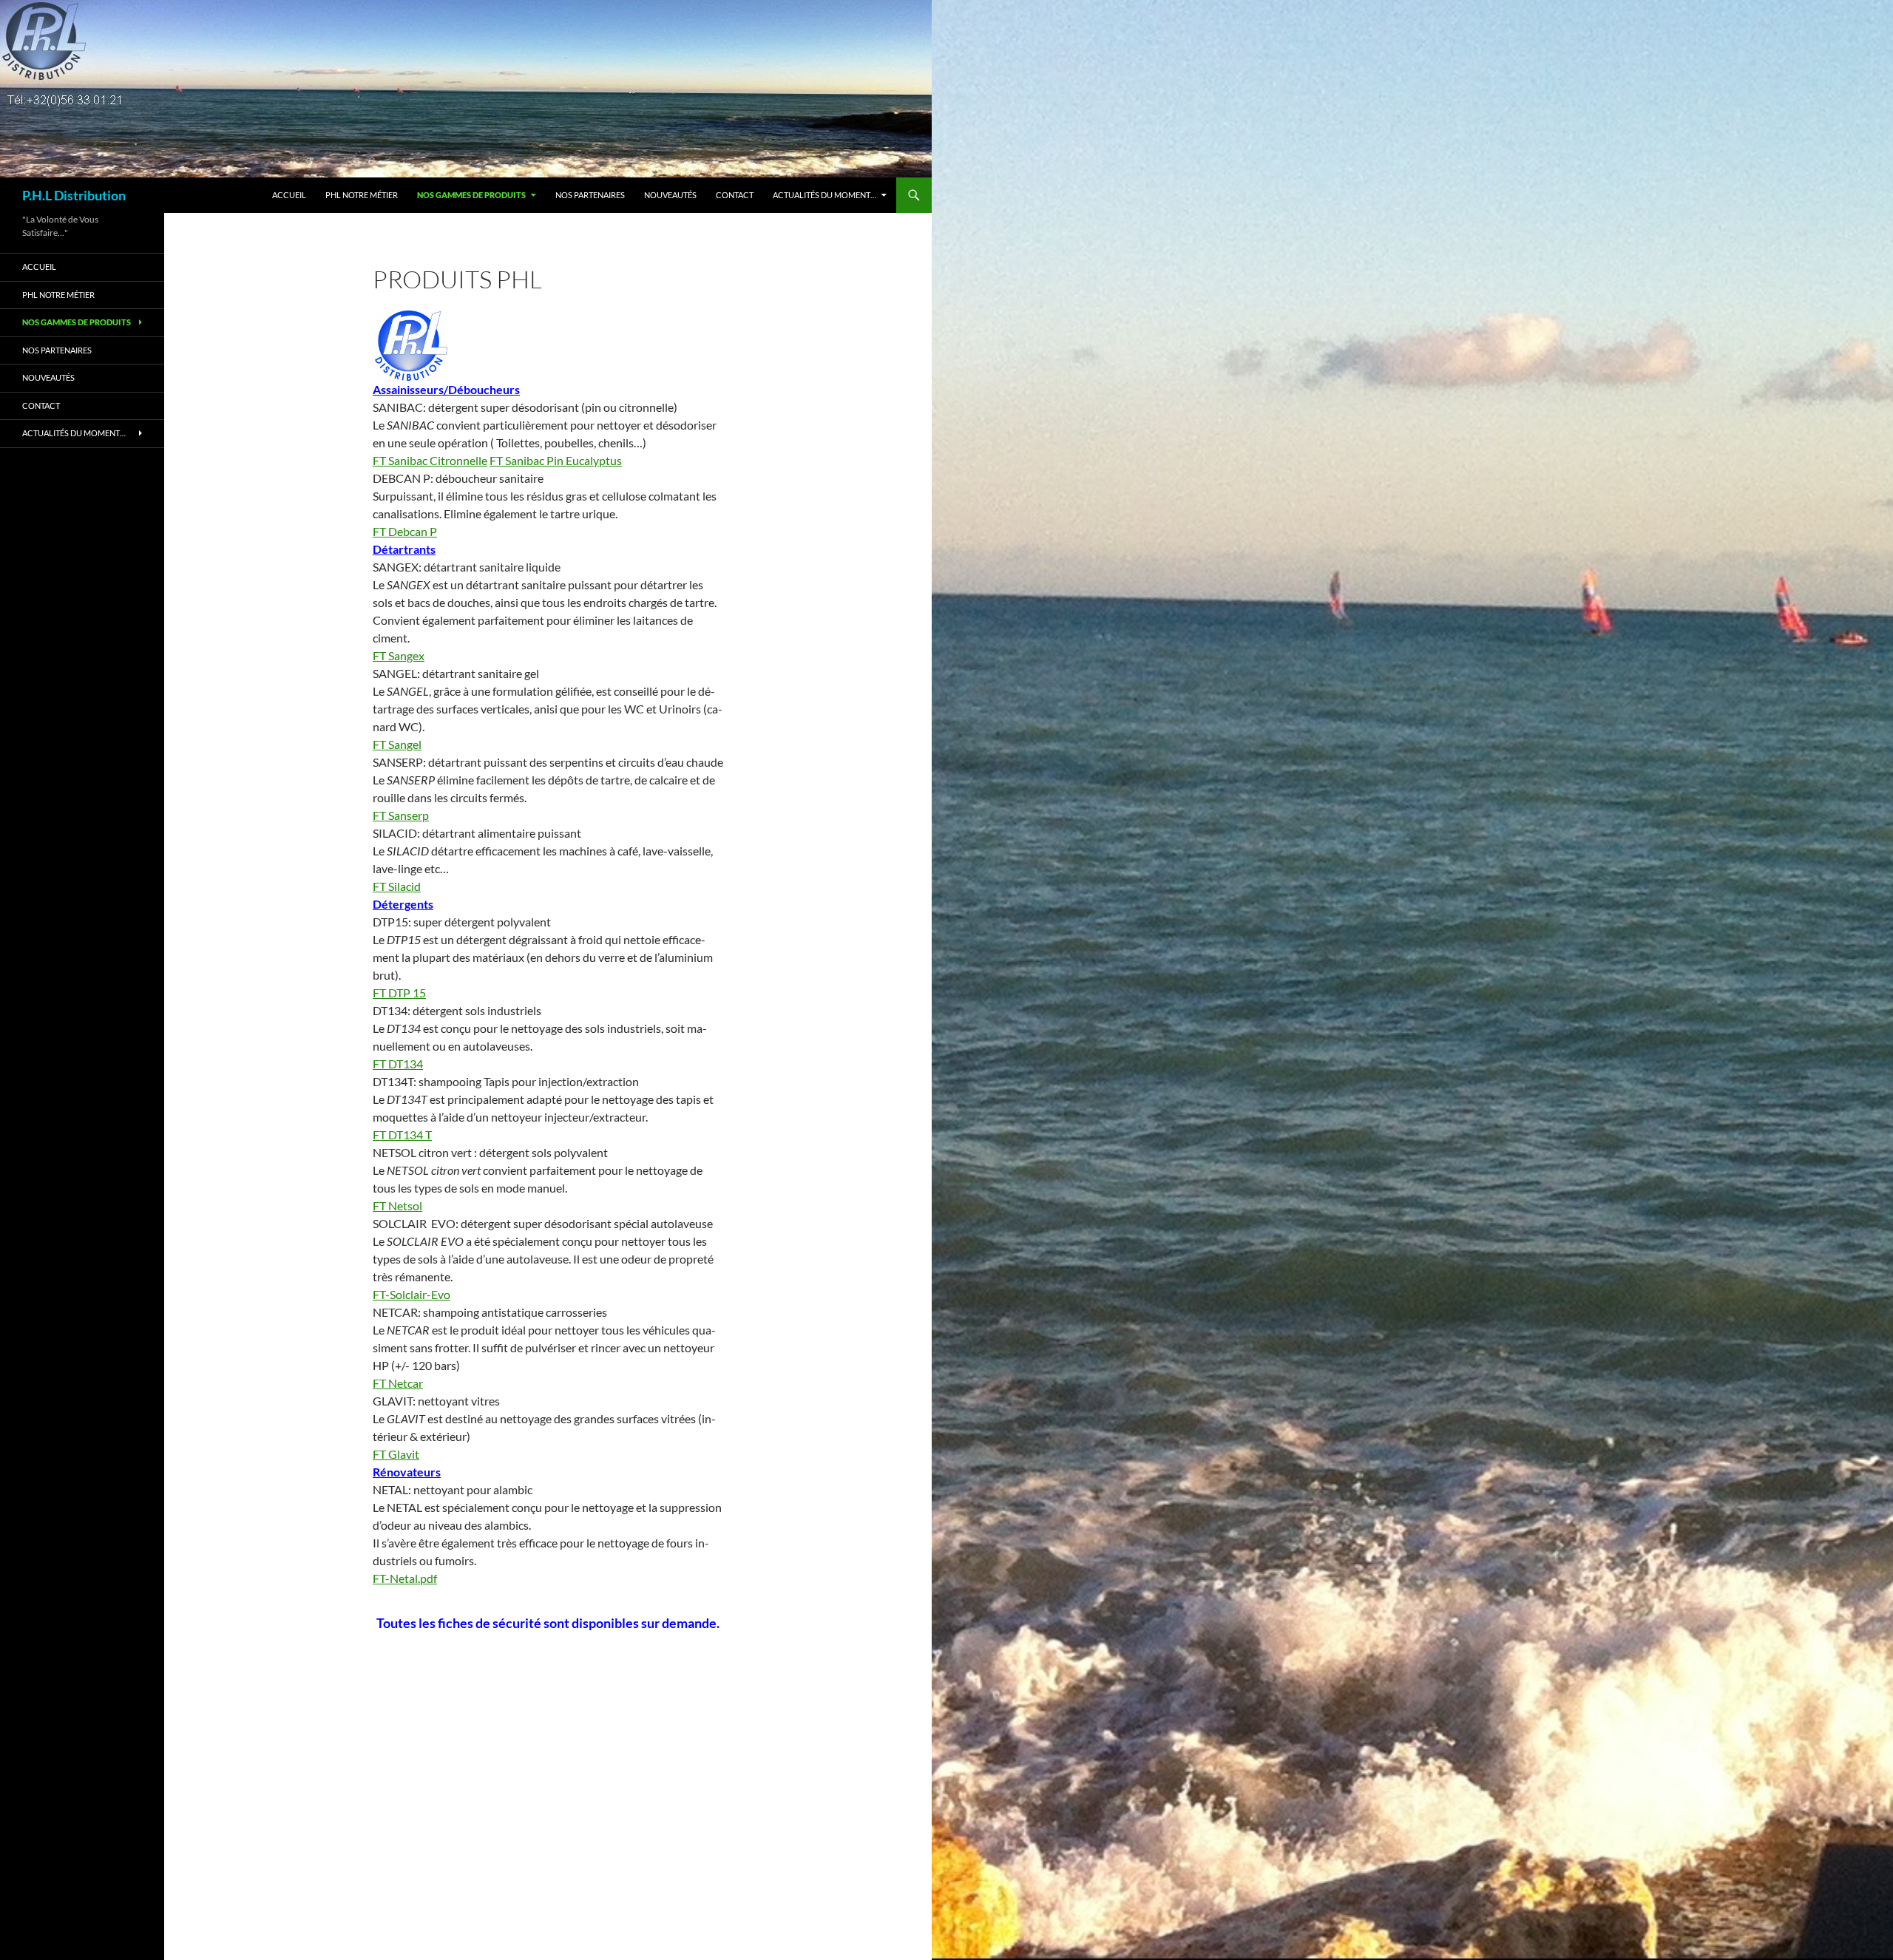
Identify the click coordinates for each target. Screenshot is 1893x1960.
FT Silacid (397, 886)
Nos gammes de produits (471, 195)
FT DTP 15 (399, 993)
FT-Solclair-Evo (412, 1294)
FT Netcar (398, 1383)
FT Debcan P (405, 531)
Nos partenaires (590, 195)
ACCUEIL (289, 195)
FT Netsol (397, 1205)
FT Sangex (399, 655)
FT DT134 (398, 1064)
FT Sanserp (401, 815)
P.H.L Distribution (74, 195)
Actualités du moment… (824, 195)
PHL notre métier (362, 195)
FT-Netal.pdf (405, 1578)
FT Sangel (397, 744)
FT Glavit (396, 1454)
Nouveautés (670, 195)
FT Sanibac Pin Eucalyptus (556, 460)
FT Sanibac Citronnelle (430, 460)
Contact (735, 195)
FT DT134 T (402, 1135)
